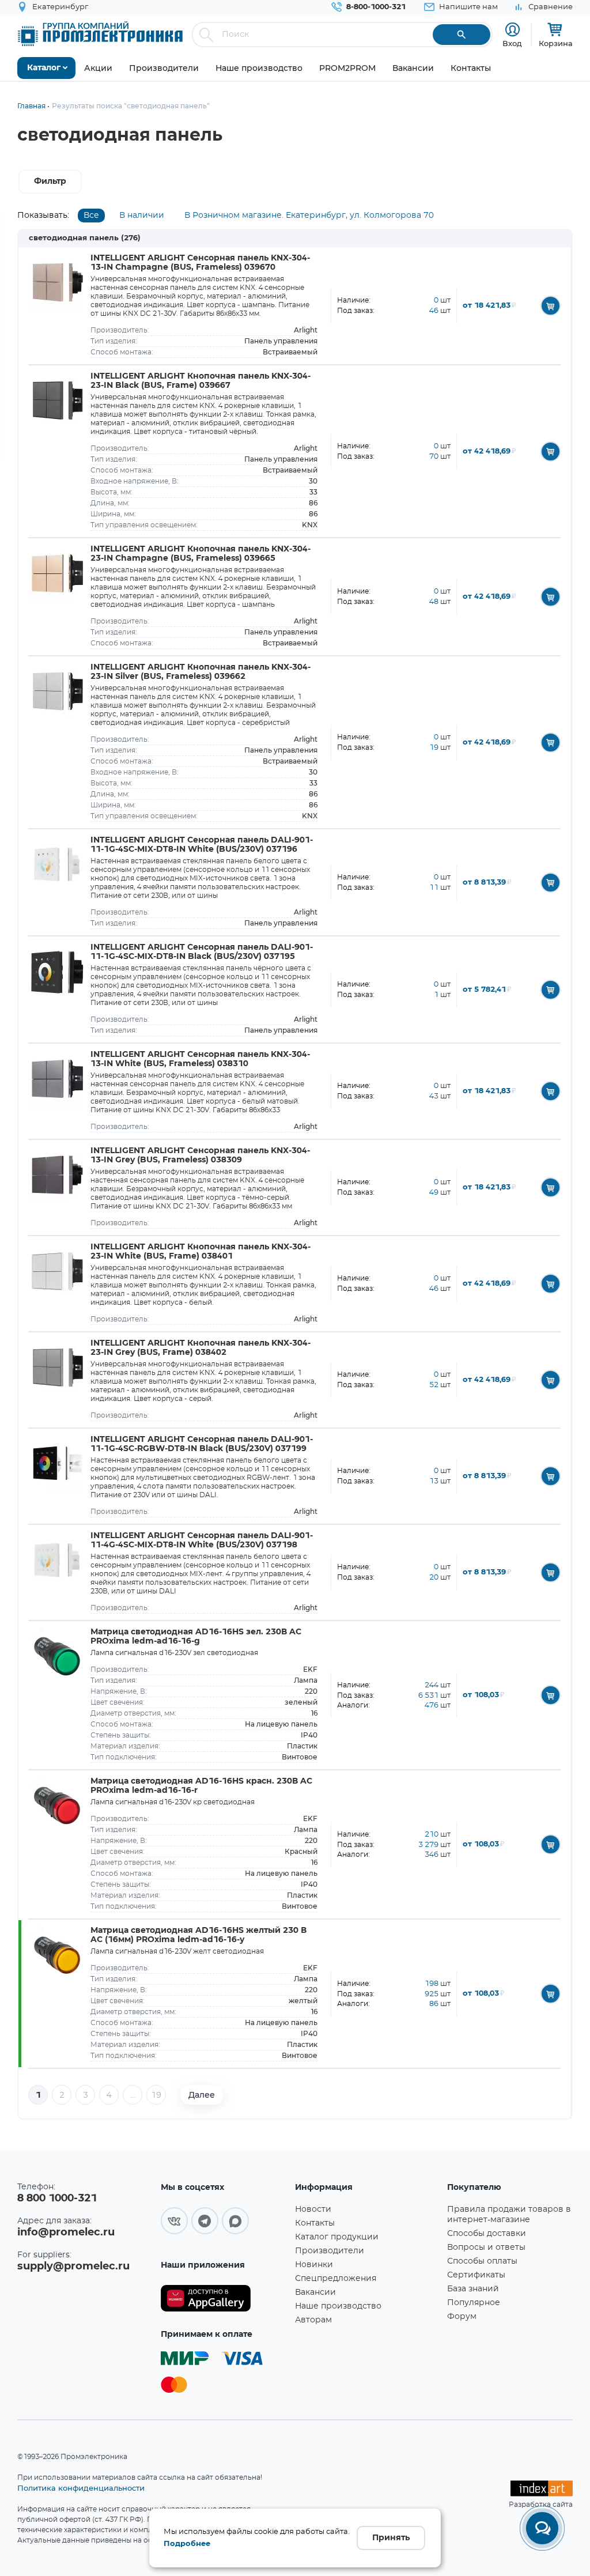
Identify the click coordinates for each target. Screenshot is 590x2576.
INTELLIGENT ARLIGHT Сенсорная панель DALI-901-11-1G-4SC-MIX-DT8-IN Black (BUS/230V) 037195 (202, 952)
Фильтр (50, 182)
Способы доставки (487, 2234)
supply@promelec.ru (73, 2267)
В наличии (142, 216)
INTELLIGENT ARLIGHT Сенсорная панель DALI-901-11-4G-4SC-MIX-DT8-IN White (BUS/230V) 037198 (202, 1540)
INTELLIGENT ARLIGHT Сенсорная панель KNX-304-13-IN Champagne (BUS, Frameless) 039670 (200, 263)
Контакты (315, 2223)
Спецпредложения (336, 2279)
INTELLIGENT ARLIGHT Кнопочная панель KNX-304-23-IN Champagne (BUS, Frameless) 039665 (201, 554)
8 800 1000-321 (57, 2199)
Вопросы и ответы (486, 2248)
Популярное (474, 2303)
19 (156, 2095)
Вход (512, 43)
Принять (391, 2538)
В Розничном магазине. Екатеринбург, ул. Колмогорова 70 (309, 216)
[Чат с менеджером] (542, 2528)
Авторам (313, 2320)
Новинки (314, 2265)
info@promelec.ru (66, 2233)
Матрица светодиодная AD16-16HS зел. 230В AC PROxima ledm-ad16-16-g (196, 1637)
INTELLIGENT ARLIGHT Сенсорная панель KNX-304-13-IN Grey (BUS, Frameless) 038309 (200, 1155)
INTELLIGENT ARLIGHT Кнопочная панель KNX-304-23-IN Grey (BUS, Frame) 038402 (201, 1348)
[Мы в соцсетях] (174, 2221)
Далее (202, 2095)
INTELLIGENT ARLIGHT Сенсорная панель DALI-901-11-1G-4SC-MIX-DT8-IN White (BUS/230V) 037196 (202, 845)
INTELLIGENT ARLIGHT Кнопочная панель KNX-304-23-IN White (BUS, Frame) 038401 (201, 1252)
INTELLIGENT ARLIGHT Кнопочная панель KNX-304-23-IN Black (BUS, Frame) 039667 (201, 381)
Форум (462, 2317)
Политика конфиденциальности (81, 2488)
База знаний (473, 2289)
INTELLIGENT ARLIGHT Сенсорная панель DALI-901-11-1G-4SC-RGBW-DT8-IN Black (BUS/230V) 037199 (202, 1444)
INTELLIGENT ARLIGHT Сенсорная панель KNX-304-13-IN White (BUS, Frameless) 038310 (200, 1059)
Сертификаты (476, 2275)
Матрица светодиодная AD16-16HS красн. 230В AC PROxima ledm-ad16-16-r (201, 1786)
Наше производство (338, 2306)
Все (91, 216)
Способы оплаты (482, 2261)
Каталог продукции (337, 2237)
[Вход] (513, 30)
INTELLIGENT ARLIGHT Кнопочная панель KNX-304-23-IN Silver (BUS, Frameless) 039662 (201, 672)
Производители (330, 2251)
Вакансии (315, 2292)
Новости (313, 2209)
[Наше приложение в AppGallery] (224, 2299)
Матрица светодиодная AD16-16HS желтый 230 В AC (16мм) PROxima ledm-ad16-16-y (198, 1935)
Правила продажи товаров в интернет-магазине (509, 2215)
